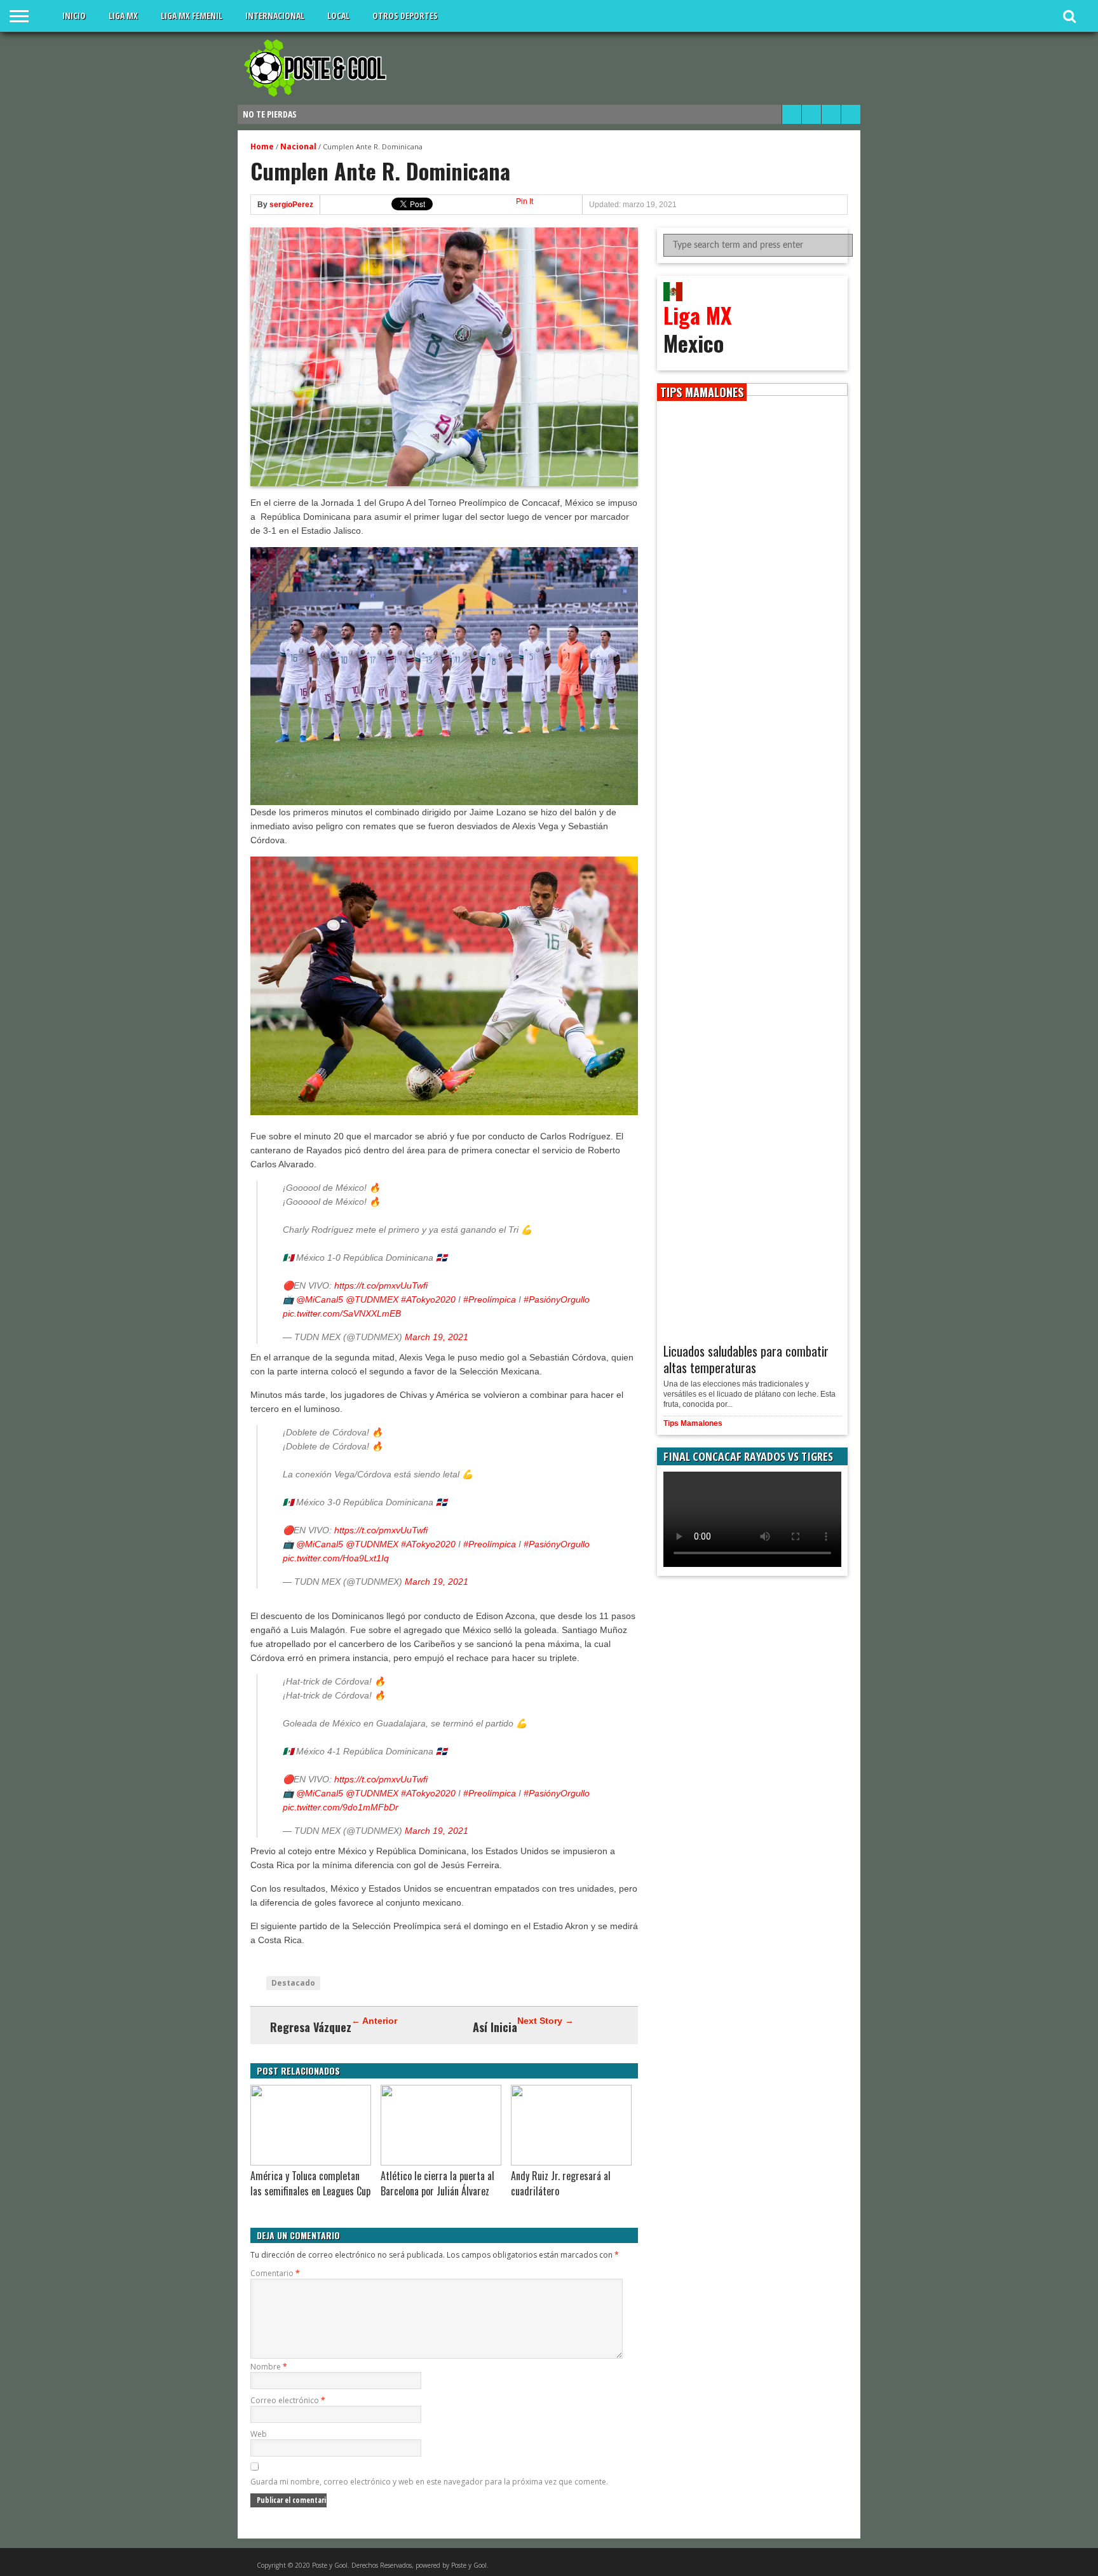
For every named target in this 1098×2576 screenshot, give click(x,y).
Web (259, 2434)
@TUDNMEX (372, 1299)
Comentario (275, 2273)
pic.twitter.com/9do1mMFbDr (341, 1807)
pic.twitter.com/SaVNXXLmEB (342, 1313)
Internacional (275, 16)
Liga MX (123, 16)
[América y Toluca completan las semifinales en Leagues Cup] (311, 2162)
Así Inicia (495, 2027)
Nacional (298, 146)
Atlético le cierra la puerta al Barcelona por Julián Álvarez (437, 2183)
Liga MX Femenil (192, 16)
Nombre (269, 2367)
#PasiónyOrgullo (557, 1299)
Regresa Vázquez (311, 2027)
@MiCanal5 (320, 1299)
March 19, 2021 (437, 1337)
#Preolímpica (490, 1299)
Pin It (525, 201)
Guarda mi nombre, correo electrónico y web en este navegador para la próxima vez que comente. (429, 2482)
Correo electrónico (288, 2400)
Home (262, 146)
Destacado (293, 1983)
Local (338, 16)
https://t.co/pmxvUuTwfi (381, 1285)
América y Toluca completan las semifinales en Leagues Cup (310, 2183)
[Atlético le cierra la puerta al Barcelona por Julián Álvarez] (441, 2162)
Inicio (74, 16)
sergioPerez (291, 205)
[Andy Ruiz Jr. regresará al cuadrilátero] (571, 2162)
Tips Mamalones (693, 1423)
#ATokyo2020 (428, 1299)
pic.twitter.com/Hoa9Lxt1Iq (336, 1558)
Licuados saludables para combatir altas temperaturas (746, 1359)
